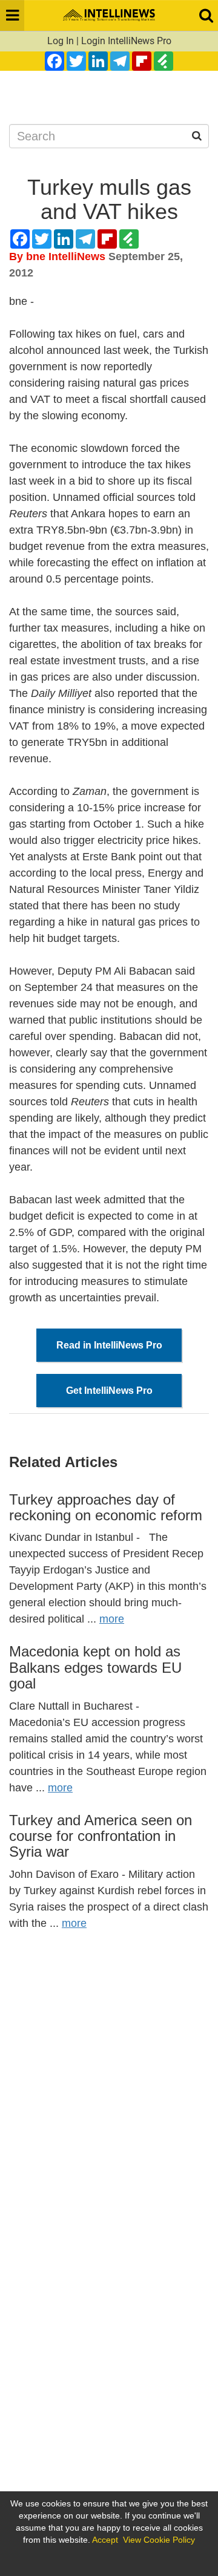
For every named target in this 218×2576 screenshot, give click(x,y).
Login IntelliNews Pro (126, 41)
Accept (105, 2540)
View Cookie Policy (159, 2540)
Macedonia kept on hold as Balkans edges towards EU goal (95, 1667)
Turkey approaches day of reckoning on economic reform (106, 1507)
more (112, 1619)
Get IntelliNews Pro (109, 1391)
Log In (61, 41)
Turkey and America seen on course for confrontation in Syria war (101, 1836)
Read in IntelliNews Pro (109, 1345)
